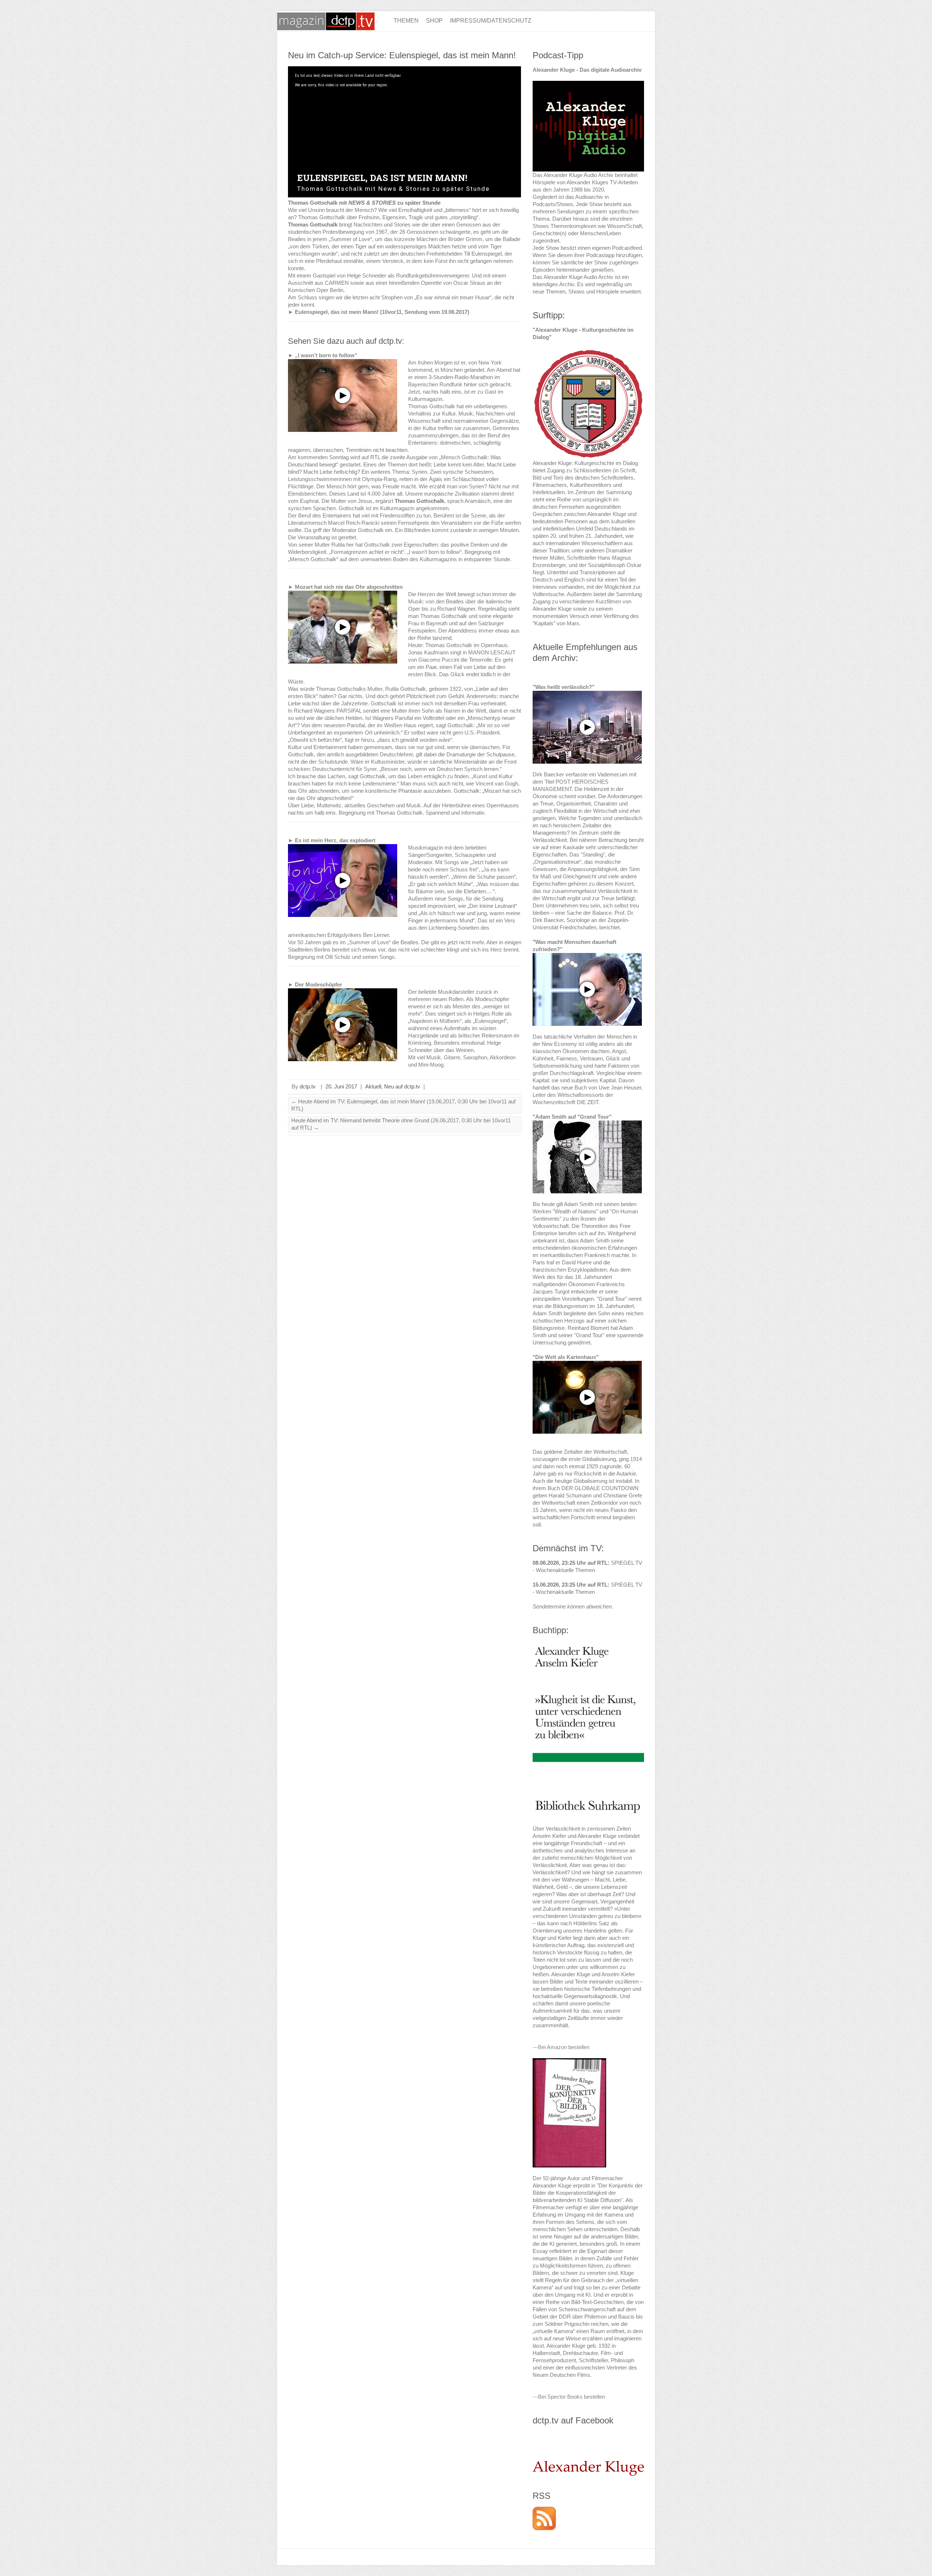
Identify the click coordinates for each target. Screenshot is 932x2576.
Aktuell (373, 1086)
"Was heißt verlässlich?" (564, 687)
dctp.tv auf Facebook (573, 2420)
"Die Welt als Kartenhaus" (566, 1357)
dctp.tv (308, 1086)
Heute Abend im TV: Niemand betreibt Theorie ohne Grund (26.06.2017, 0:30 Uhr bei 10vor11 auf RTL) (401, 1124)
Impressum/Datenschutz (491, 21)
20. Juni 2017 (341, 1086)
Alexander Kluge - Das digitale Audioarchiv (587, 70)
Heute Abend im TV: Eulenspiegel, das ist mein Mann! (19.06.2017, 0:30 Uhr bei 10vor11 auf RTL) (403, 1105)
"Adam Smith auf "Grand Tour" (572, 1117)
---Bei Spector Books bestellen (569, 2397)
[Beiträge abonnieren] (544, 2510)
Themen (406, 21)
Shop (434, 21)
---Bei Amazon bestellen (561, 2047)
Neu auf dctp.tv (402, 1086)
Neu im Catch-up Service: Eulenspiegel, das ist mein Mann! (402, 55)
